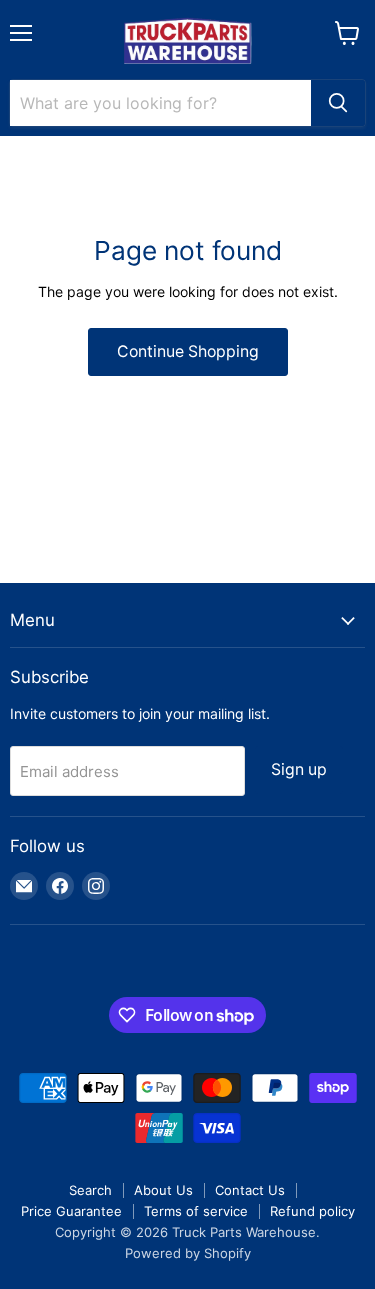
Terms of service (196, 1211)
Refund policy (312, 1211)
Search (90, 1190)
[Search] (338, 103)
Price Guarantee (71, 1211)
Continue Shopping (188, 351)
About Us (163, 1190)
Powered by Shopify (188, 1253)
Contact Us (250, 1190)
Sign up (299, 769)
